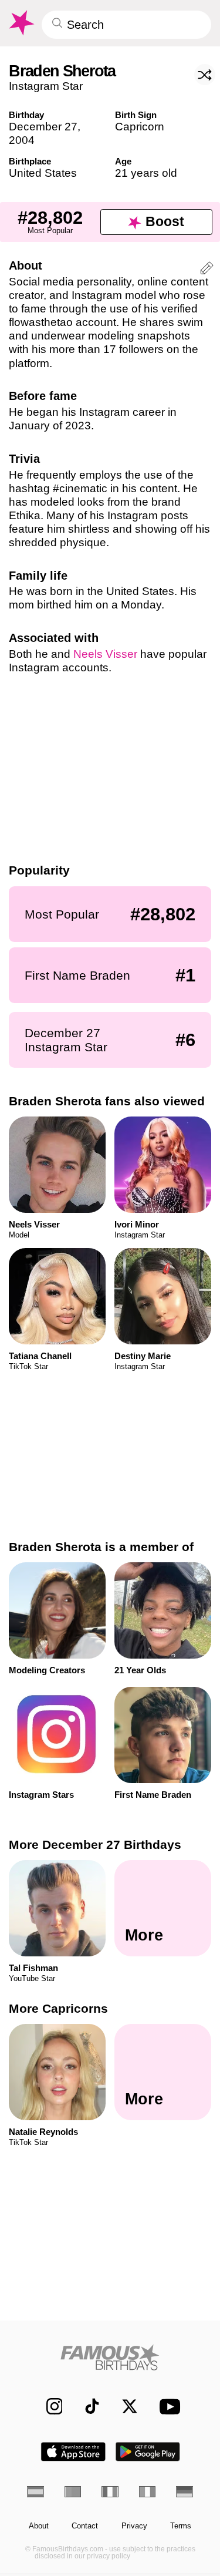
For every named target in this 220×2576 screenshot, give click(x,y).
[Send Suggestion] (207, 270)
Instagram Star (46, 86)
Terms (181, 2526)
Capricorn (140, 127)
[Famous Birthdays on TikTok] (87, 2407)
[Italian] (148, 2492)
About (39, 2526)
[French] (110, 2492)
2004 (22, 140)
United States (43, 173)
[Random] (205, 75)
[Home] (110, 2357)
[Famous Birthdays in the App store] (73, 2452)
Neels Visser (105, 654)
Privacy (134, 2526)
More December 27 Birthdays (95, 1844)
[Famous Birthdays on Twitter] (124, 2407)
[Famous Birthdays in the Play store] (148, 2452)
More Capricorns (58, 2008)
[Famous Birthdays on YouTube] (166, 2406)
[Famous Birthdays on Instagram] (48, 2407)
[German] (185, 2492)
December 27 (43, 127)
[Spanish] (35, 2492)
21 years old (146, 173)
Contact (85, 2526)
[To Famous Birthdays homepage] (21, 23)
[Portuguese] (73, 2492)
